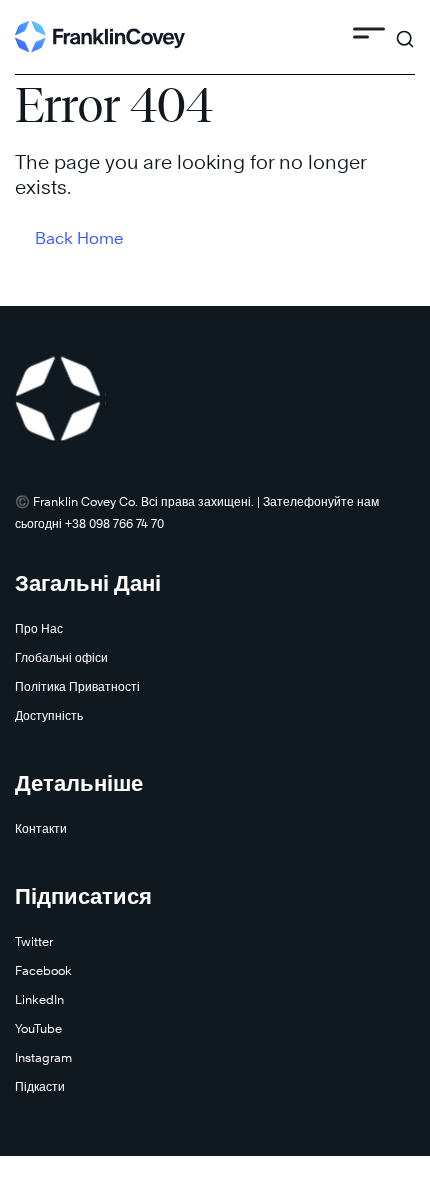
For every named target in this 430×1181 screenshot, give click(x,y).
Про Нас (39, 628)
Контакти (41, 828)
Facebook (43, 970)
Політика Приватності (77, 686)
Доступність (49, 715)
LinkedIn (39, 999)
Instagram (43, 1057)
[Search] (405, 30)
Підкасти (40, 1086)
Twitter (34, 941)
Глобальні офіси (61, 657)
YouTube (38, 1028)
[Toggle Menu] (369, 36)
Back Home (79, 238)
